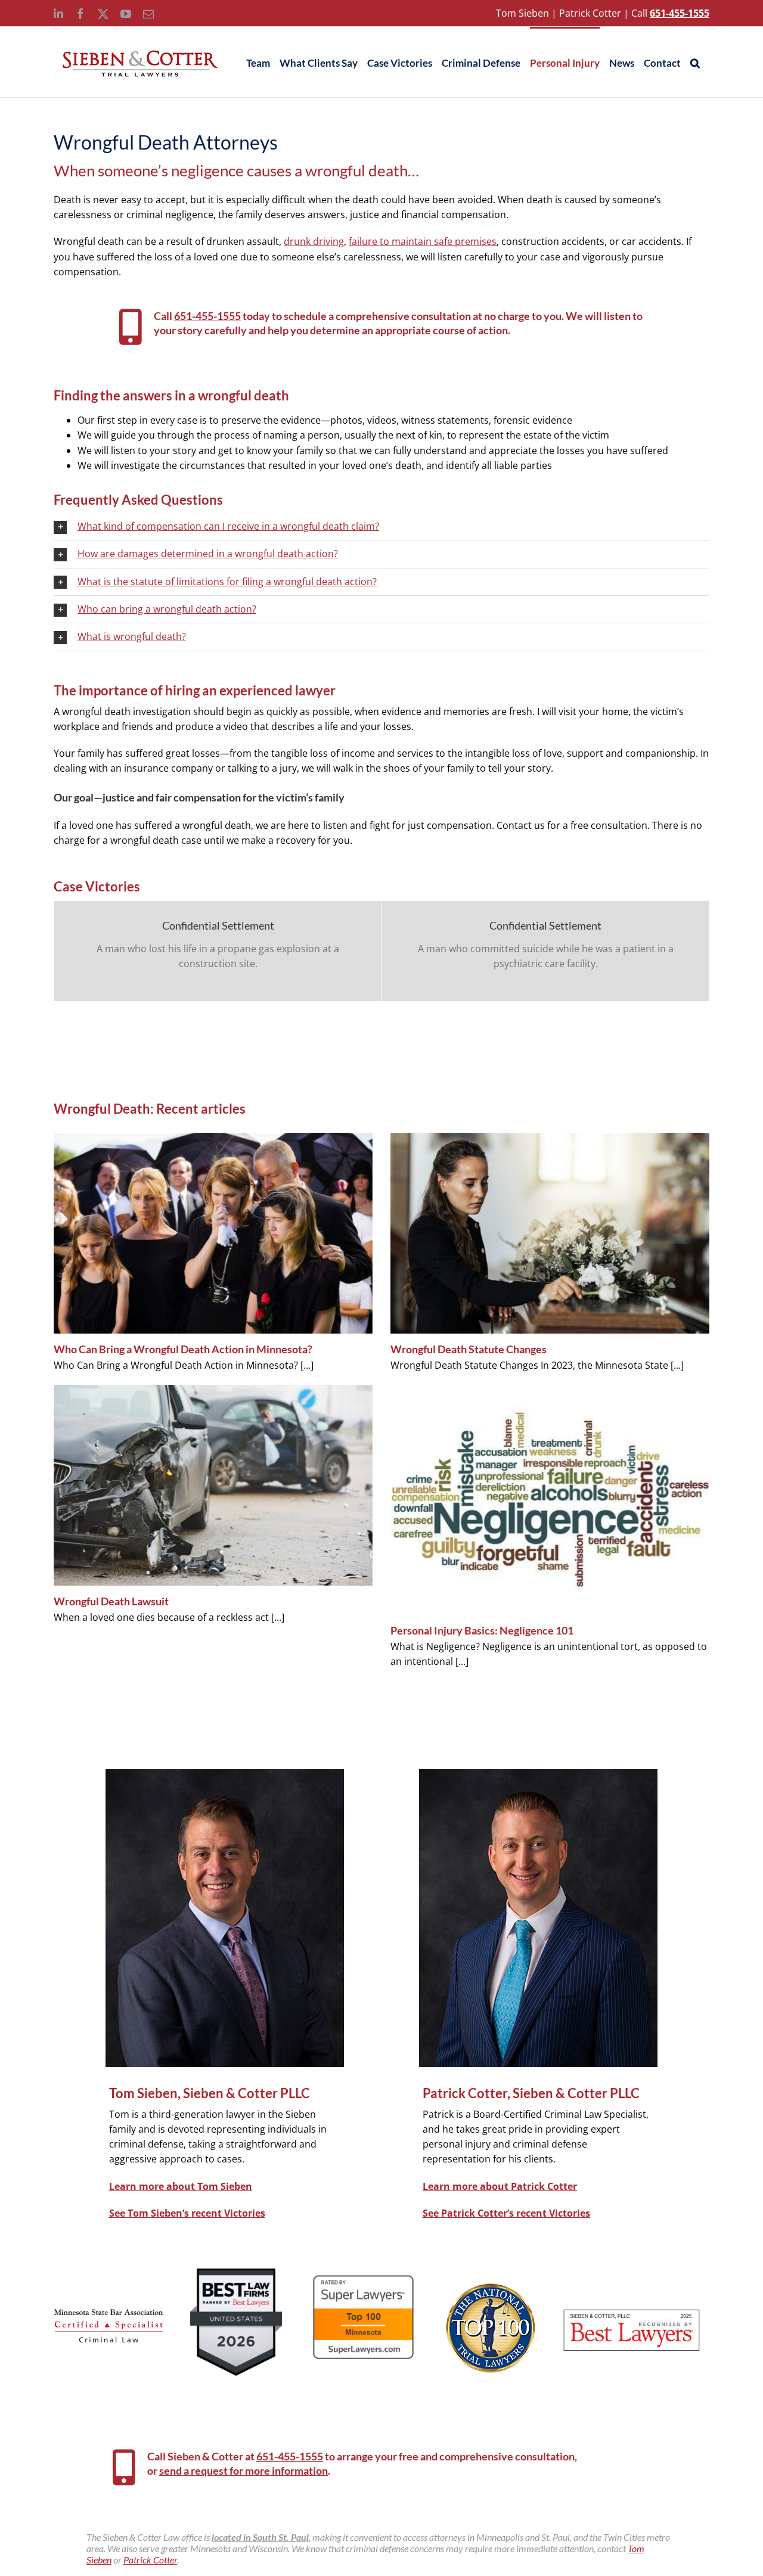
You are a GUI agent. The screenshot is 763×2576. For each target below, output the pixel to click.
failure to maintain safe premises (423, 241)
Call (639, 13)
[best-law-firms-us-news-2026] (236, 2273)
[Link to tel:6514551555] (131, 327)
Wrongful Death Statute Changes (469, 1349)
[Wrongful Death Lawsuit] (213, 1485)
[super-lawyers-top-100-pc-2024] (363, 2276)
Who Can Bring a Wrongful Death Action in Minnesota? (183, 1349)
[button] (695, 62)
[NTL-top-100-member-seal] (491, 2288)
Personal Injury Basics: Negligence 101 (482, 1630)
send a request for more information (244, 2471)
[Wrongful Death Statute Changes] (550, 1233)
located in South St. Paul (260, 2537)
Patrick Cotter (590, 13)
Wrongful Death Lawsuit (111, 1601)
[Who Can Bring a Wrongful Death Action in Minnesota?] (213, 1233)
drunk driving (314, 241)
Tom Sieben (522, 13)
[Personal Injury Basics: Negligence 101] (550, 1500)
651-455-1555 (207, 316)
